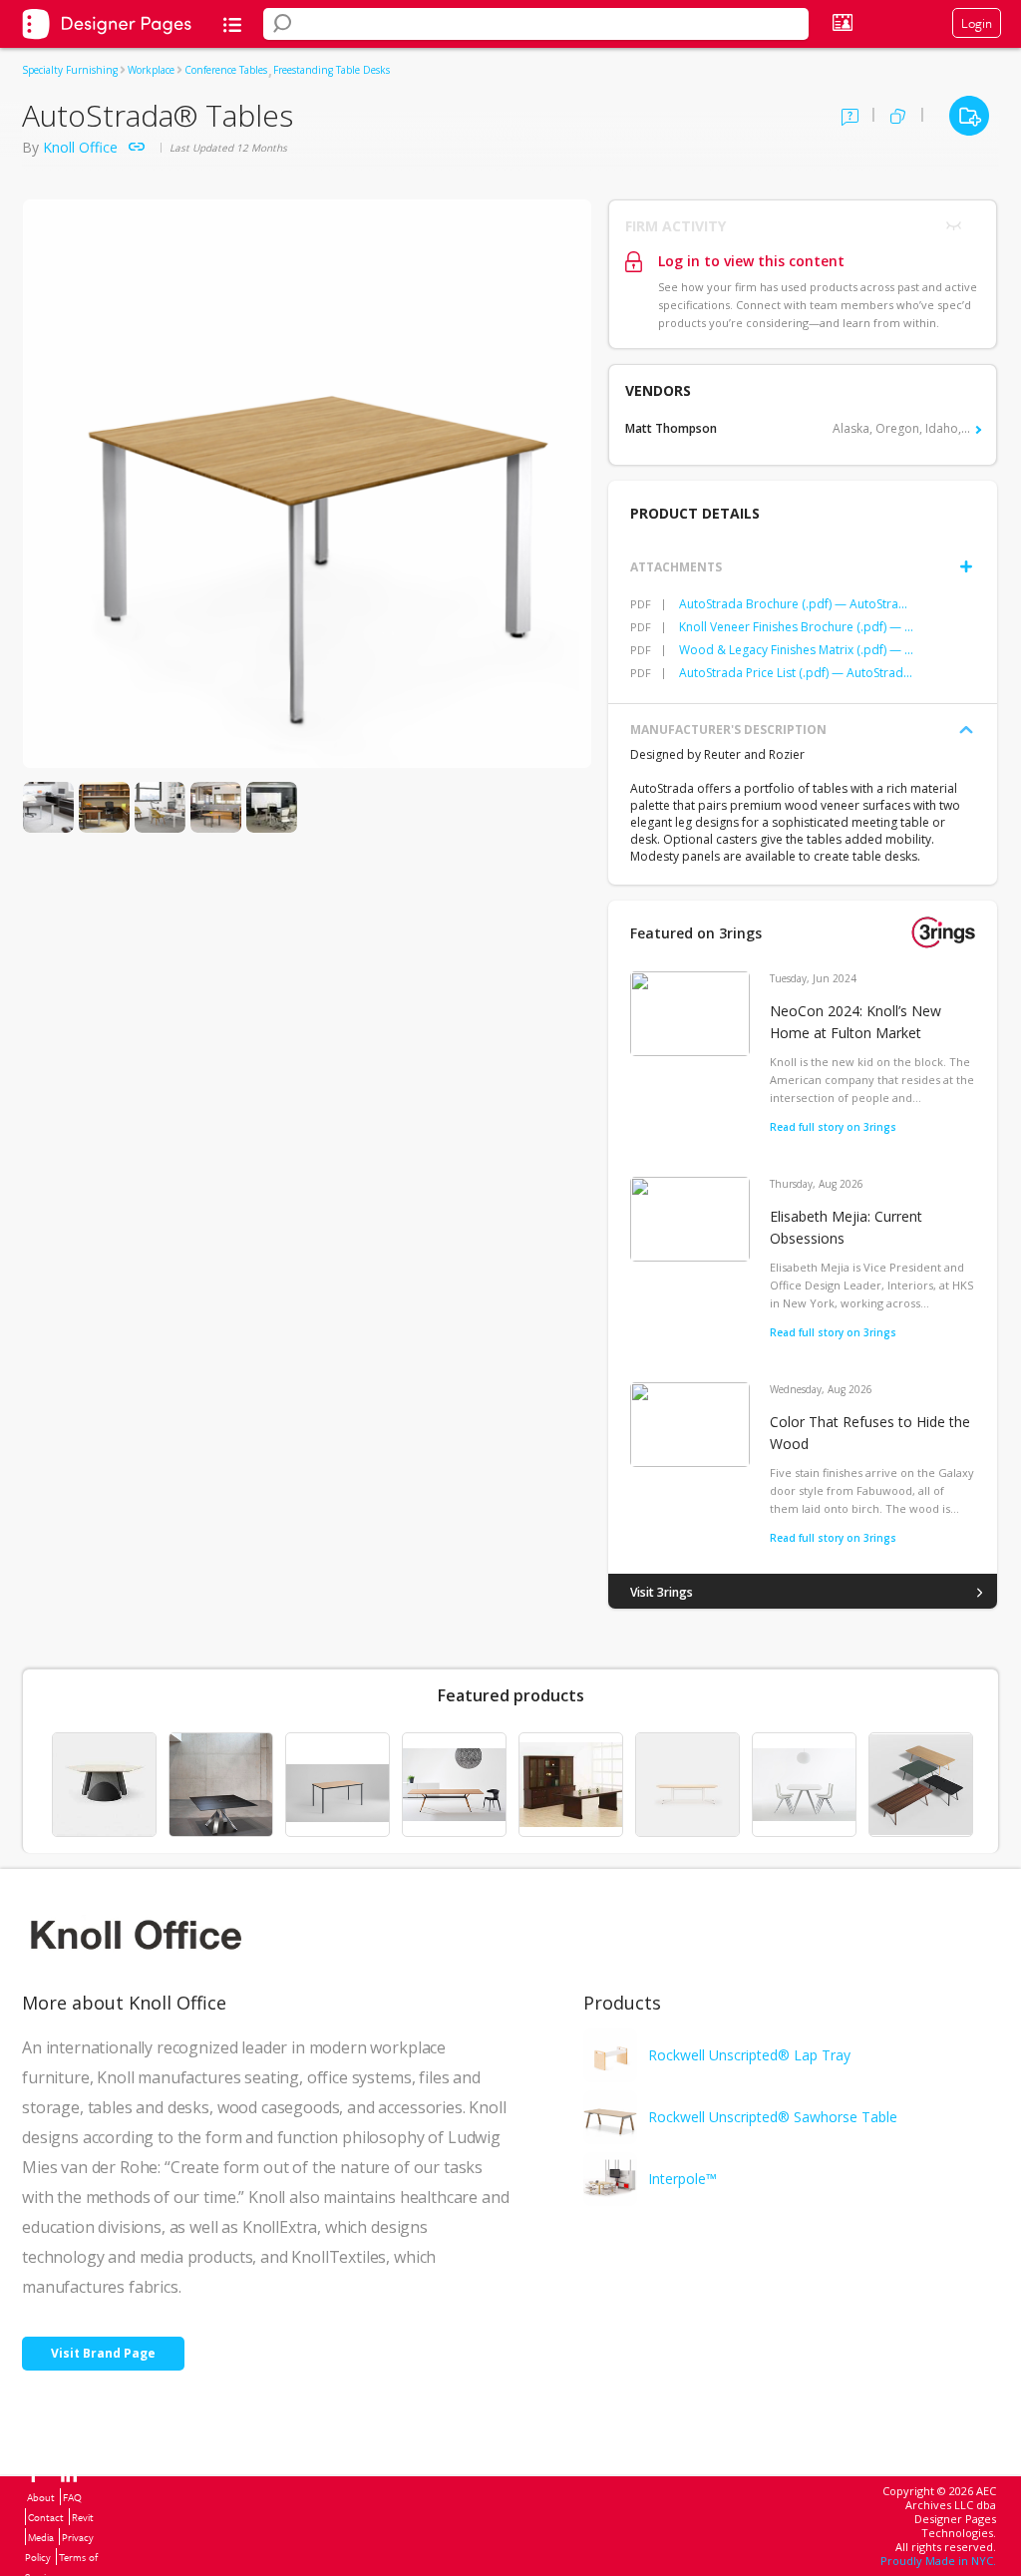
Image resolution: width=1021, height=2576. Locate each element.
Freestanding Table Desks (332, 70)
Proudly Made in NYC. (938, 2561)
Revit (83, 2517)
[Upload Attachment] (966, 566)
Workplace (151, 70)
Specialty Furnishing (70, 70)
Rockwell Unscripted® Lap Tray (749, 2055)
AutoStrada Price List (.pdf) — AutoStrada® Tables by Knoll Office (797, 673)
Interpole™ (682, 2179)
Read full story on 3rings (833, 1127)
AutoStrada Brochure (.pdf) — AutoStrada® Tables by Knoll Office (797, 604)
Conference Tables (226, 70)
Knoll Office (80, 147)
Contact (46, 2517)
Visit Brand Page (103, 2353)
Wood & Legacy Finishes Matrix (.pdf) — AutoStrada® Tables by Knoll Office (797, 650)
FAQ (72, 2497)
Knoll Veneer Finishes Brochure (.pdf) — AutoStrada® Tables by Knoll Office (797, 627)
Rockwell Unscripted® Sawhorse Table (773, 2117)
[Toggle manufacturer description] (966, 730)
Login (977, 23)
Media (41, 2537)
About (41, 2497)
